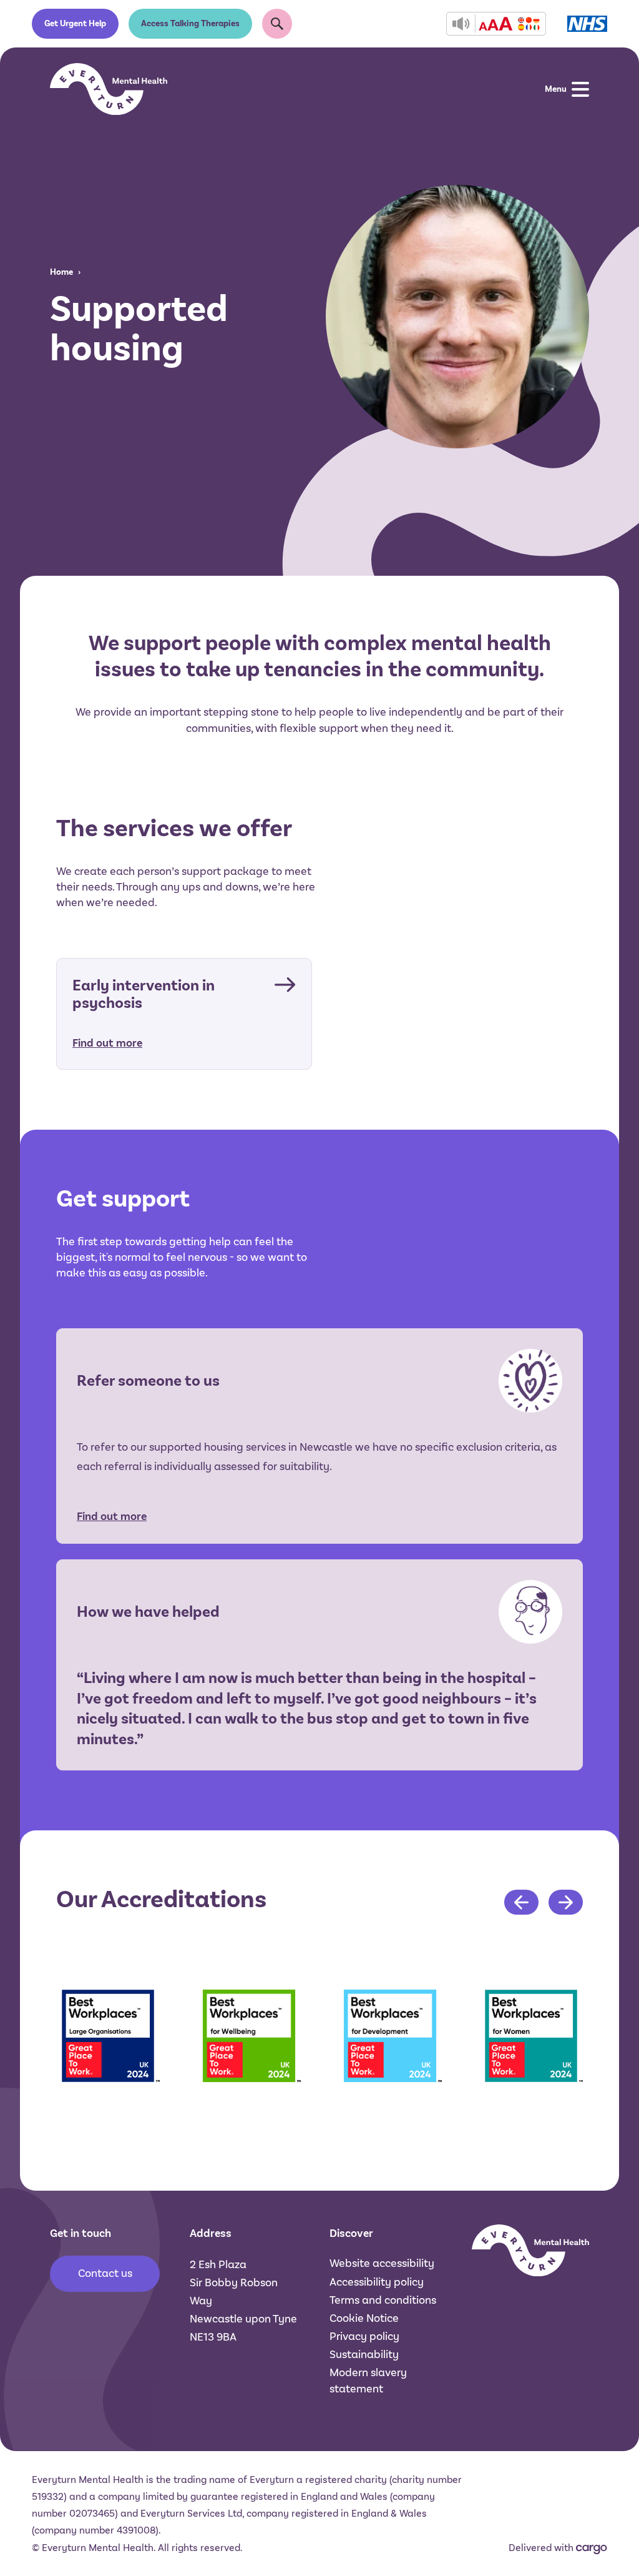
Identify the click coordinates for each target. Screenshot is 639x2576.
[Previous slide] (521, 1902)
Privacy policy (364, 2336)
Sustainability (364, 2354)
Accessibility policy (377, 2282)
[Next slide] (566, 1902)
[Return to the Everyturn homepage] (109, 89)
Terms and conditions (383, 2300)
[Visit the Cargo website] (592, 2549)
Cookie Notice (364, 2318)
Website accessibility (382, 2263)
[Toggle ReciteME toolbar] (496, 24)
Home (61, 272)
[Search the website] (277, 24)
